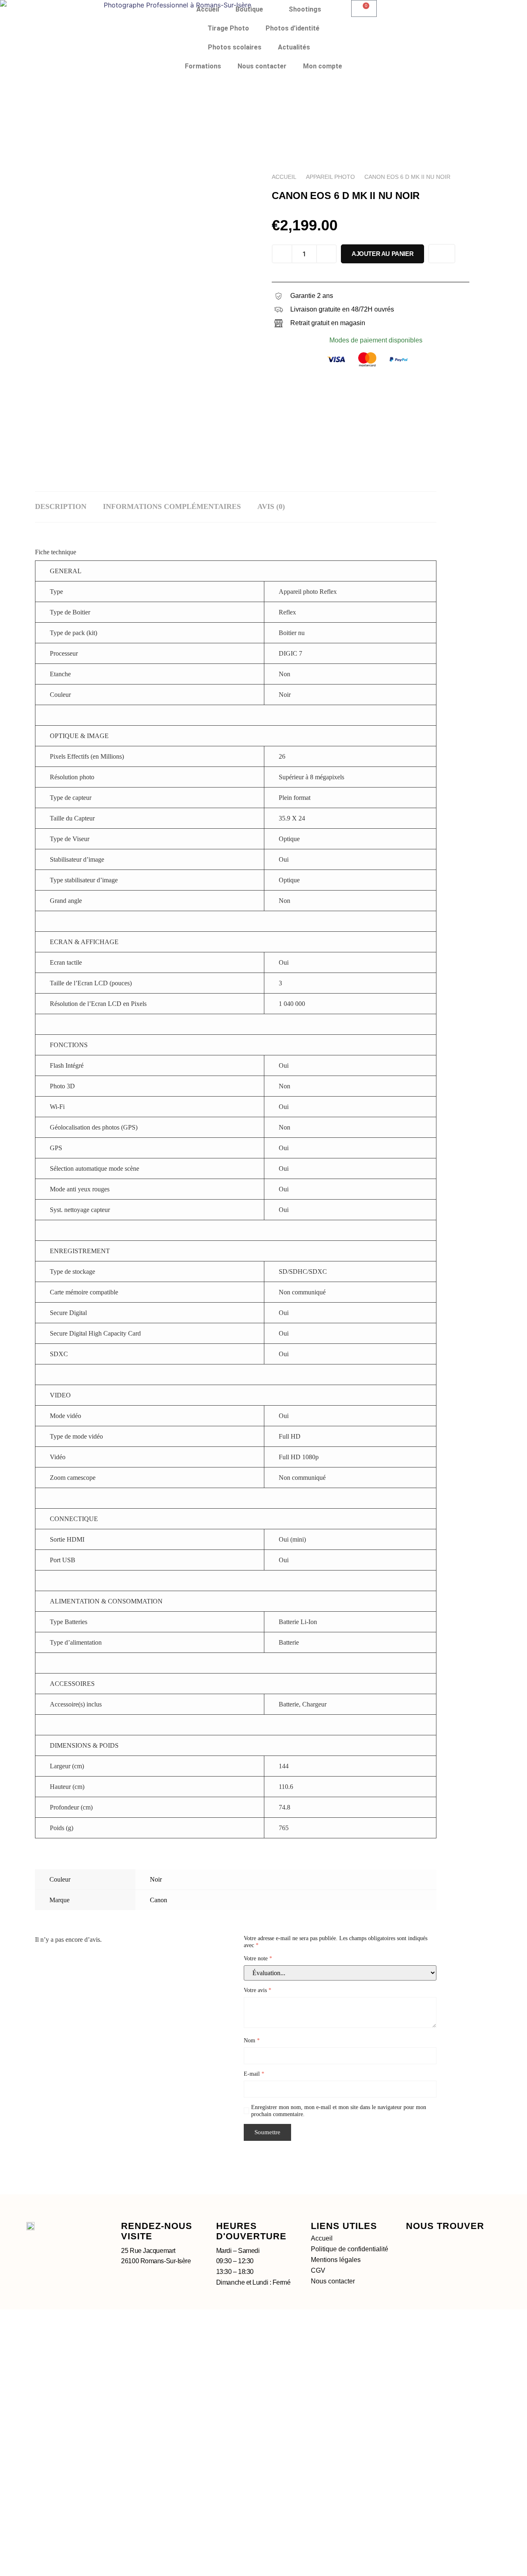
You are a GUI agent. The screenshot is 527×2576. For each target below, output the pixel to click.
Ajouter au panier (382, 254)
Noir (156, 1879)
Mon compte (323, 66)
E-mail (254, 2074)
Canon (159, 1900)
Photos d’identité (293, 28)
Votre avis (258, 1990)
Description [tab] (61, 506)
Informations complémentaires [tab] (172, 506)
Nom (252, 2040)
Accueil (208, 9)
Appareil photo (330, 177)
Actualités (294, 47)
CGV (318, 2270)
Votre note (258, 1958)
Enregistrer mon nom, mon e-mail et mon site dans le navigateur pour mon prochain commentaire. (339, 2111)
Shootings (305, 9)
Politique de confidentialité (350, 2249)
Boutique (249, 9)
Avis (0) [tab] (271, 506)
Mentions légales (336, 2260)
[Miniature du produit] (231, 190)
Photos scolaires (235, 47)
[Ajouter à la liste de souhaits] (442, 254)
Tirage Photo (228, 28)
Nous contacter (262, 66)
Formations (203, 66)
